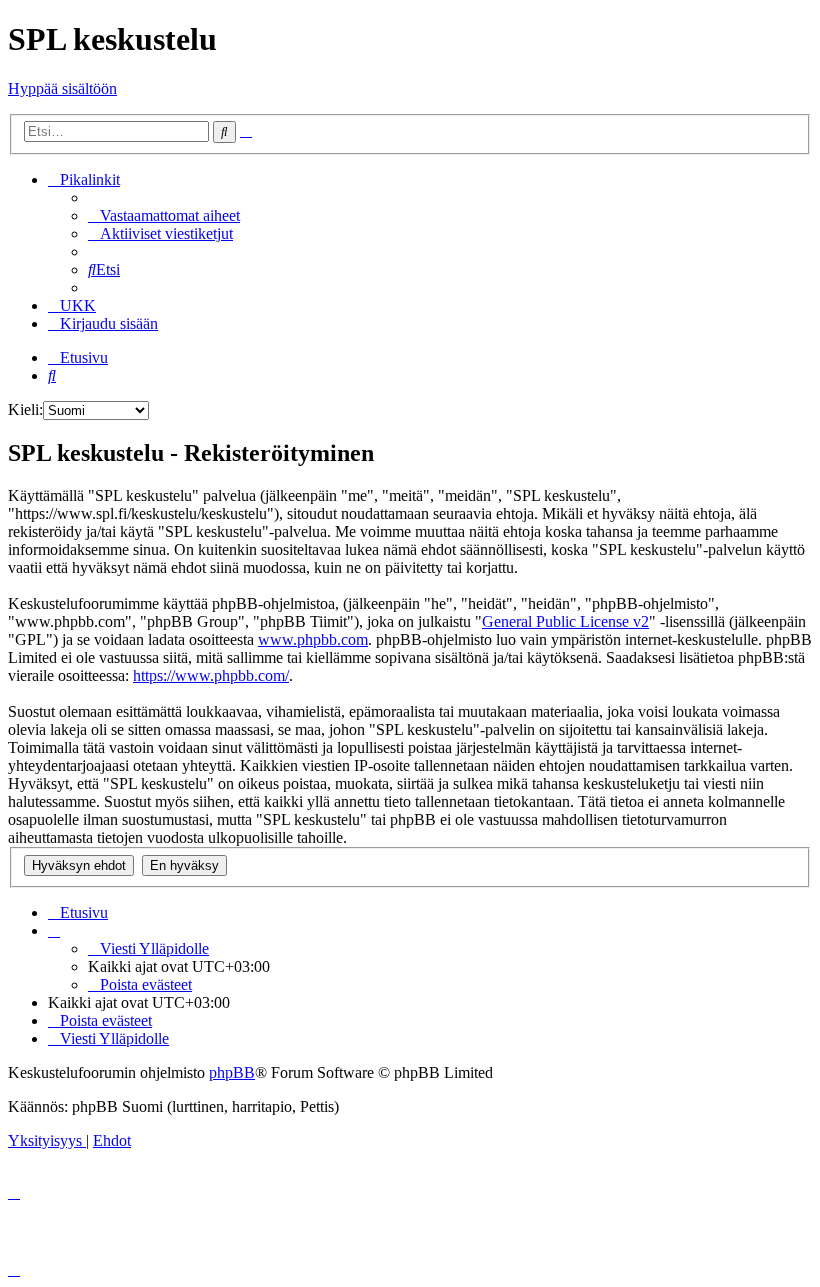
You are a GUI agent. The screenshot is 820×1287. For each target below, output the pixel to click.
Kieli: (25, 409)
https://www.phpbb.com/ (211, 675)
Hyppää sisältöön (62, 88)
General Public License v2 (565, 621)
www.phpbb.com (313, 639)
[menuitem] (164, 215)
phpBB (232, 1072)
